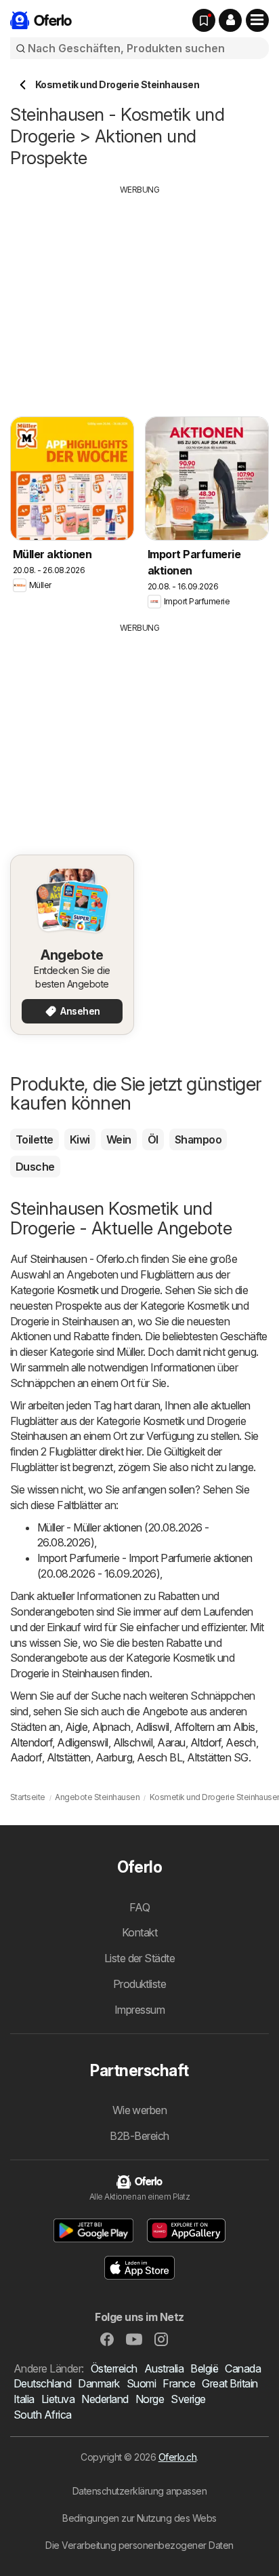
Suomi (141, 2383)
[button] (230, 20)
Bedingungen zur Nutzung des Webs (139, 2518)
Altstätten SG (217, 1757)
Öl (153, 1139)
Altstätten (69, 1757)
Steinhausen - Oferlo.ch (84, 1259)
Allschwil (133, 1742)
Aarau (171, 1742)
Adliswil (152, 1727)
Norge (150, 2399)
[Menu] (257, 20)
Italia (24, 2399)
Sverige (188, 2399)
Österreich (114, 2368)
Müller (130, 1352)
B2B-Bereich (139, 2136)
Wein (119, 1139)
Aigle (76, 1727)
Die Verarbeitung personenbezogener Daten (139, 2545)
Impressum (139, 2010)
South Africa (43, 2415)
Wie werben (140, 2110)
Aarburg (114, 1757)
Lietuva (58, 2399)
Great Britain (230, 2383)
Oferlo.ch (177, 2457)
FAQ (139, 1907)
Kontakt (139, 1932)
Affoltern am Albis (215, 1727)
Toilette (35, 1139)
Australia (164, 2368)
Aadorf (26, 1757)
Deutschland (42, 2383)
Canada (243, 2368)
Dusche (35, 1167)
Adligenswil (82, 1742)
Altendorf (31, 1742)
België (204, 2368)
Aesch (240, 1742)
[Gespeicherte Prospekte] (204, 20)
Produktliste (140, 1984)
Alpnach (111, 1727)
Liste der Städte (140, 1958)
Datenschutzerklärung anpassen (139, 2491)
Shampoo (198, 1139)
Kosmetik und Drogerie (108, 1290)
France (179, 2383)
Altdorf (206, 1742)
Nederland (105, 2399)
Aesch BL (159, 1757)
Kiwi (80, 1139)
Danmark (99, 2383)
